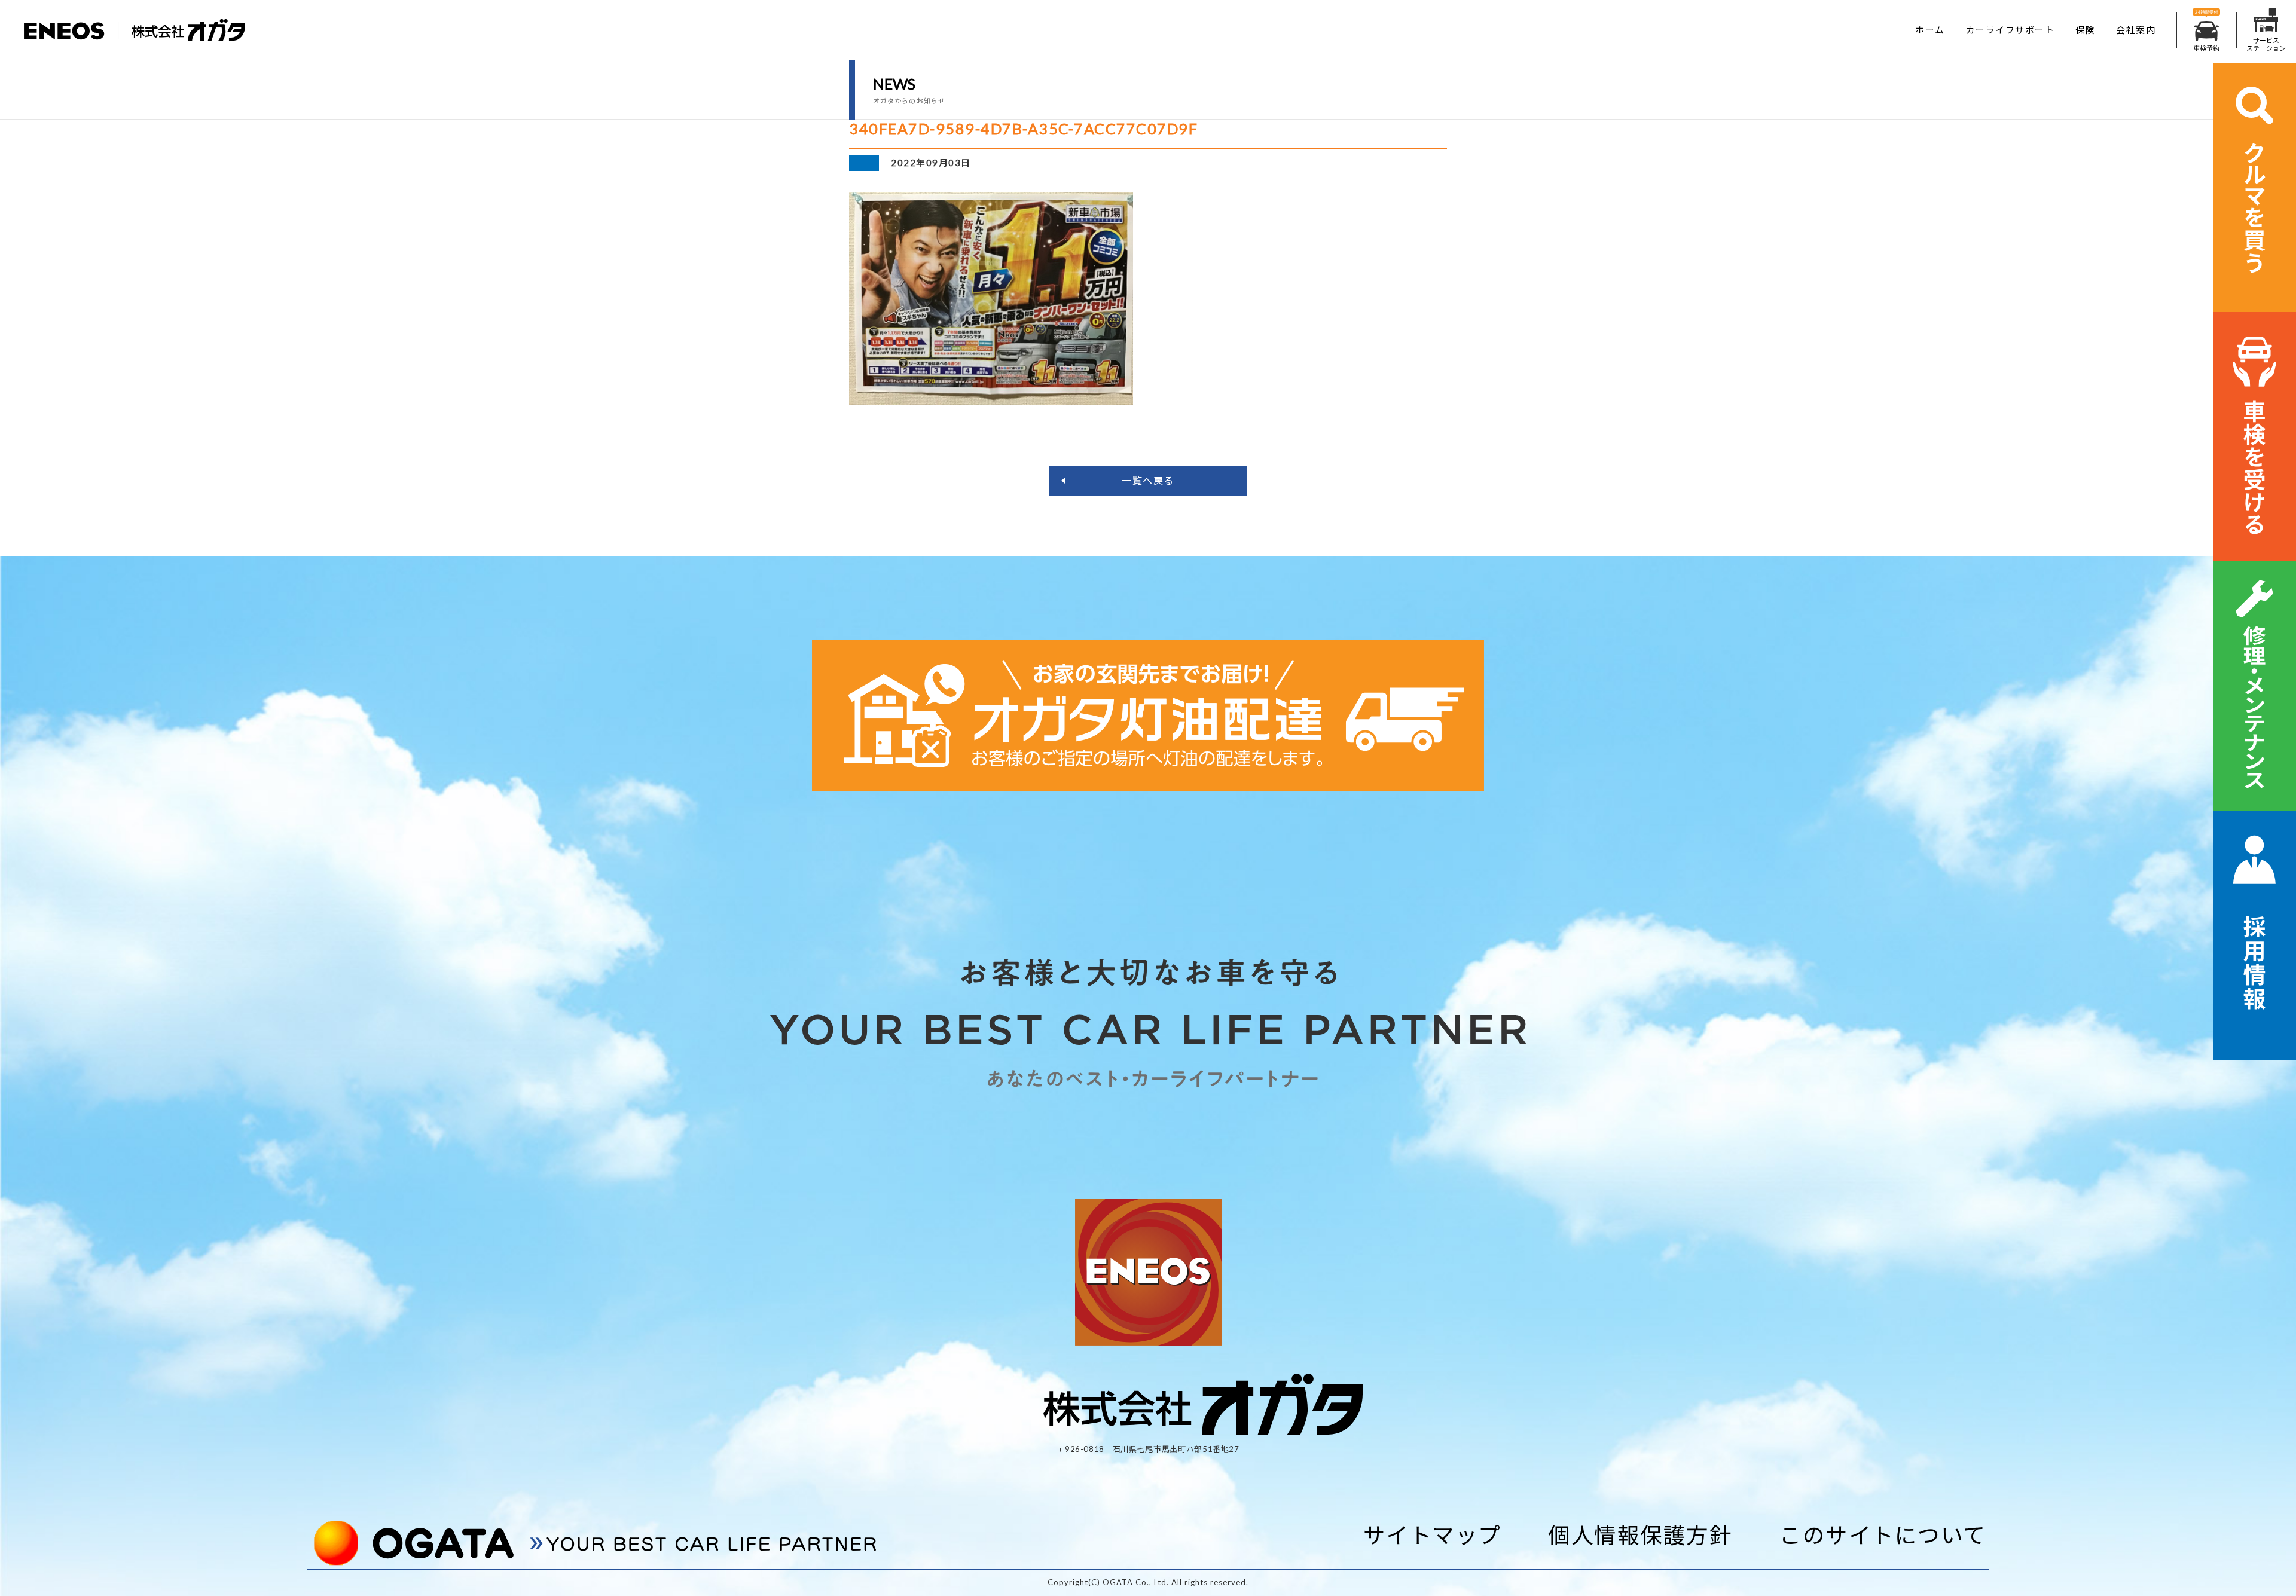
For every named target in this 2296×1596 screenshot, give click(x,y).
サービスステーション (2266, 44)
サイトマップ (1432, 1535)
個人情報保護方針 (1640, 1535)
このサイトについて (1883, 1535)
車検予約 (2206, 48)
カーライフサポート (2010, 30)
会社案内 (2136, 30)
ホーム (1930, 30)
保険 (2085, 30)
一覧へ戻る (1148, 480)
